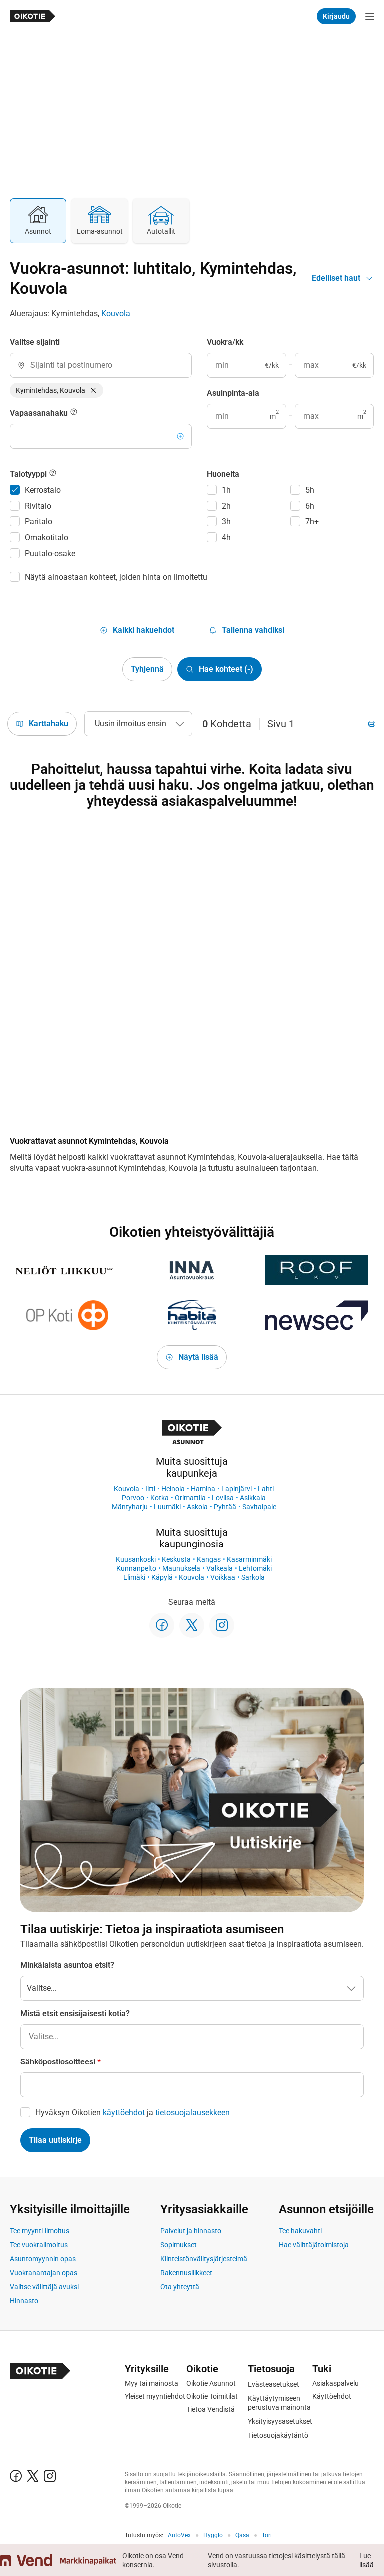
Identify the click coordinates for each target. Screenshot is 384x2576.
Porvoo (133, 1498)
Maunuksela (181, 1568)
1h (226, 490)
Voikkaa (223, 1577)
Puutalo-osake (50, 554)
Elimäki (134, 1577)
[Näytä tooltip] (74, 413)
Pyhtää (225, 1507)
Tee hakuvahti (300, 2231)
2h (226, 506)
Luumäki (167, 1507)
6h (310, 506)
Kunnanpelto (136, 1568)
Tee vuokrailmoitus (39, 2245)
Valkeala (220, 1568)
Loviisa (223, 1498)
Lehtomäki (255, 1568)
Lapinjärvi (237, 1489)
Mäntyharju (130, 1507)
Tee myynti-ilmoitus (40, 2231)
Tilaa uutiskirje (55, 2140)
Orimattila (190, 1498)
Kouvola (116, 313)
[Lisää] (180, 436)
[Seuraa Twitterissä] (192, 1625)
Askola (197, 1507)
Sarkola (253, 1577)
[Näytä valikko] (370, 16)
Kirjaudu (336, 16)
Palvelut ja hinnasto (191, 2231)
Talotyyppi (29, 474)
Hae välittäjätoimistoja (314, 2245)
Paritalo (39, 522)
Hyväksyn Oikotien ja (133, 2113)
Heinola (173, 1489)
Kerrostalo (43, 490)
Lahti (266, 1489)
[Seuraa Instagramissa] (222, 1625)
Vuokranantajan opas (44, 2273)
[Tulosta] (372, 724)
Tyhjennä (147, 669)
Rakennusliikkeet (186, 2273)
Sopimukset (179, 2245)
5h (310, 490)
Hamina (203, 1489)
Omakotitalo (47, 538)
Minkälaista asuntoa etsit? (67, 1965)
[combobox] (101, 365)
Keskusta (176, 1559)
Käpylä (162, 1577)
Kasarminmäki (249, 1559)
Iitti (150, 1489)
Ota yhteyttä (180, 2287)
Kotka (160, 1498)
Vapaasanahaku (40, 413)
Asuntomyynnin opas (43, 2259)
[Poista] (93, 390)
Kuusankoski (136, 1559)
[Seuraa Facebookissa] (162, 1625)
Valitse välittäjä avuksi (44, 2287)
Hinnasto (24, 2301)
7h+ (312, 522)
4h (226, 538)
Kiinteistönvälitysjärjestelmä (204, 2259)
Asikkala (253, 1498)
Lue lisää (367, 2560)
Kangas (209, 1559)
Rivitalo (38, 506)
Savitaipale (259, 1507)
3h (226, 522)
